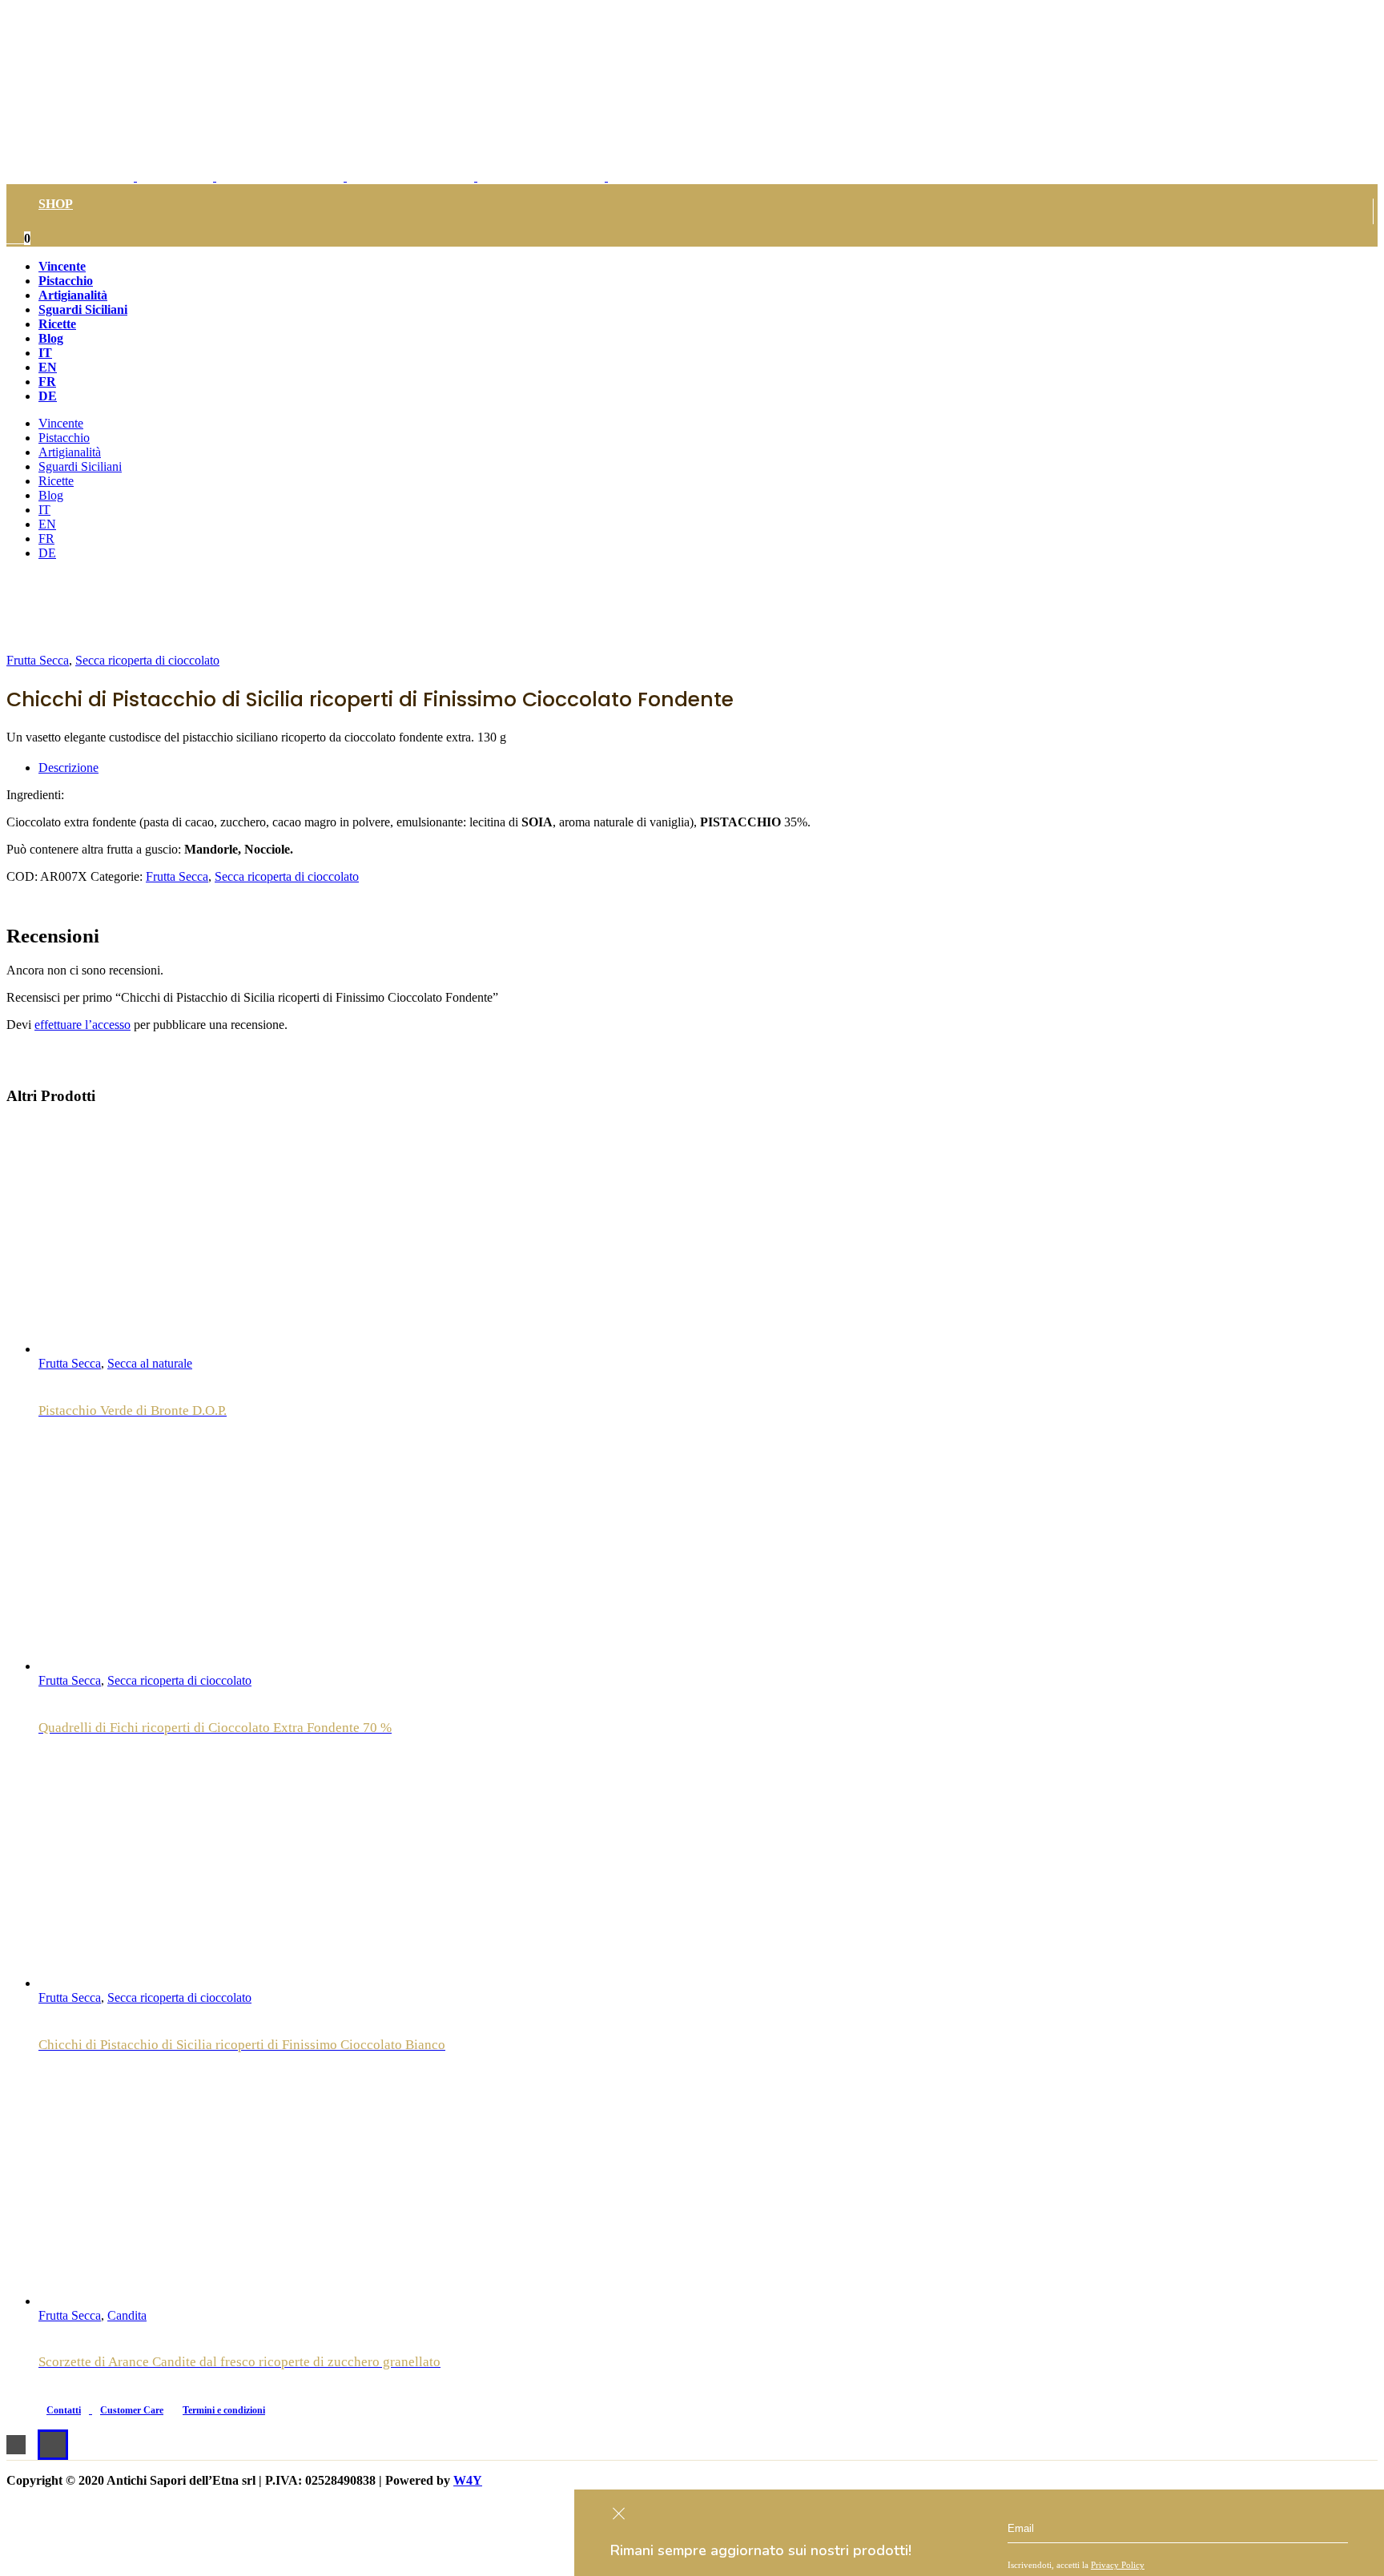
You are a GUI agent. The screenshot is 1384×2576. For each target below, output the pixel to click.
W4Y (468, 2480)
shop (56, 204)
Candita (127, 2315)
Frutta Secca (38, 660)
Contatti (64, 2410)
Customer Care (132, 2410)
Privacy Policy (1118, 2565)
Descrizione (68, 768)
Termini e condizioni (224, 2410)
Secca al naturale (150, 1363)
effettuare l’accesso (82, 1025)
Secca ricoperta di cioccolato (147, 660)
